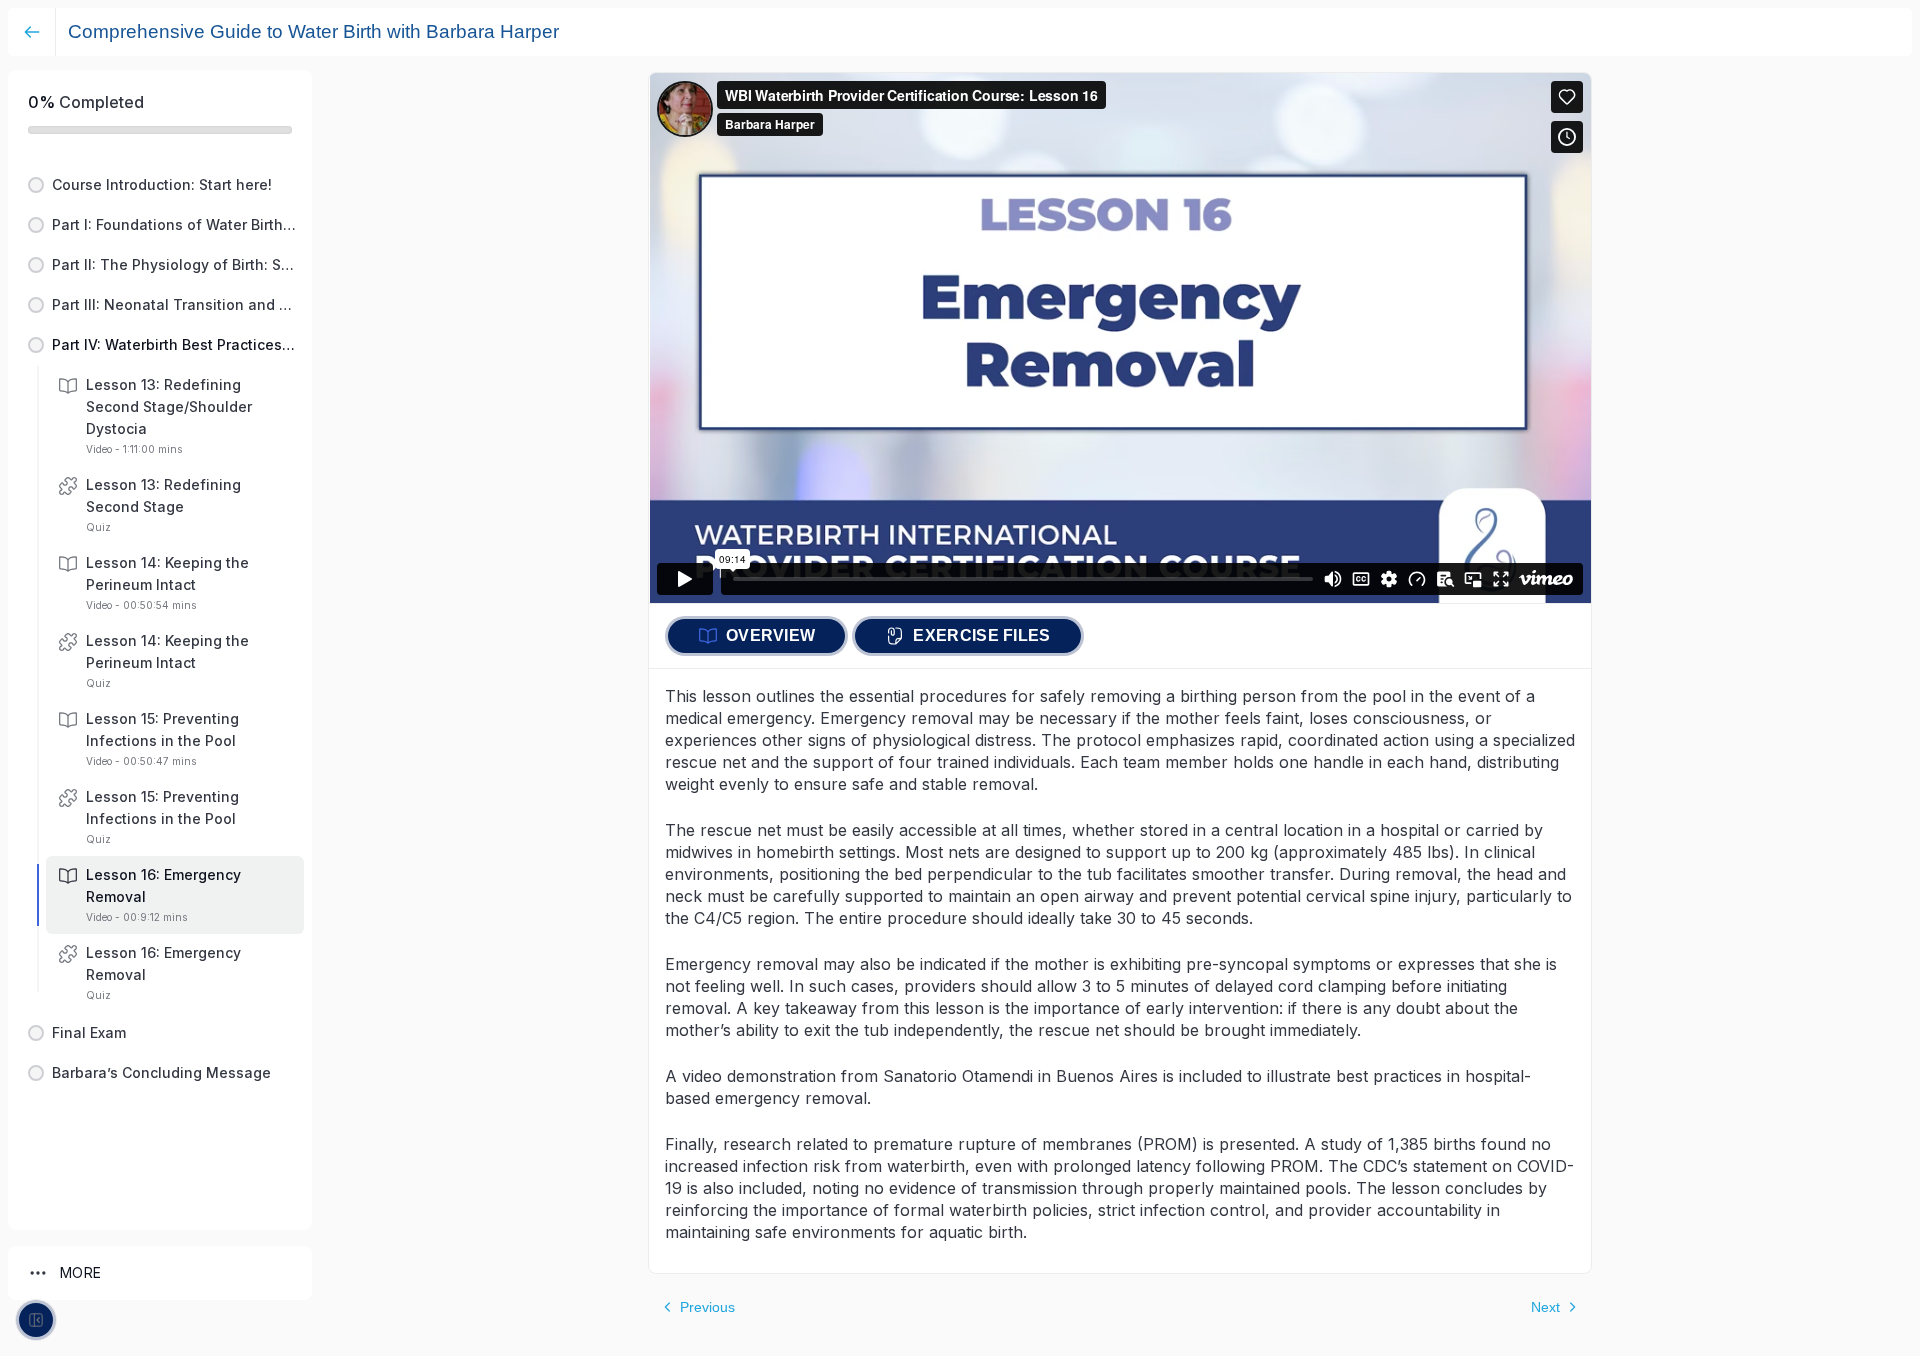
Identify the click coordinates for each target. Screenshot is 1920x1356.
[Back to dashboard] (32, 32)
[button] (160, 185)
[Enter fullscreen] (36, 1320)
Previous (707, 1307)
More (80, 1272)
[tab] (756, 636)
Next (1545, 1307)
